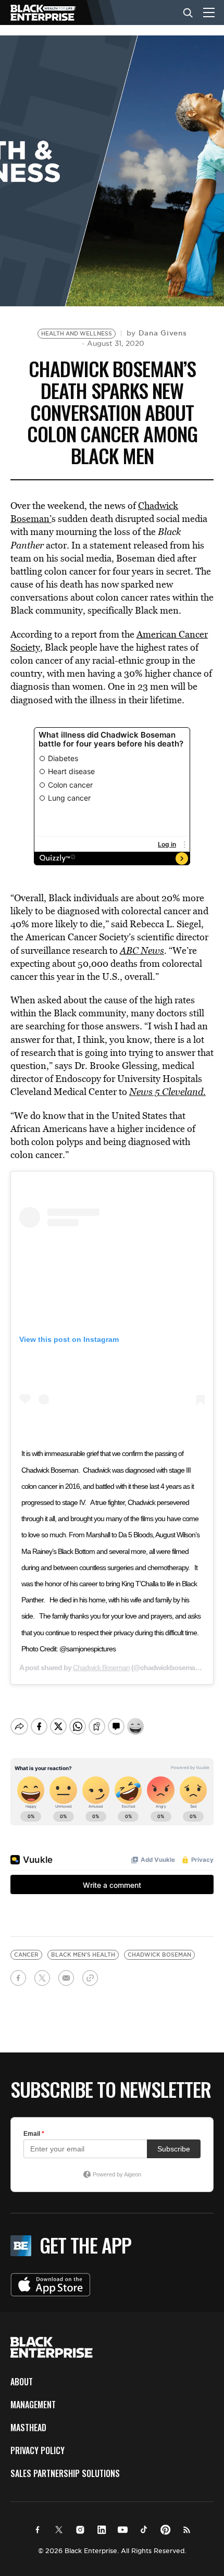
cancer (26, 1955)
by (157, 333)
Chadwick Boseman (101, 1667)
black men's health (83, 1955)
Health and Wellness (77, 334)
